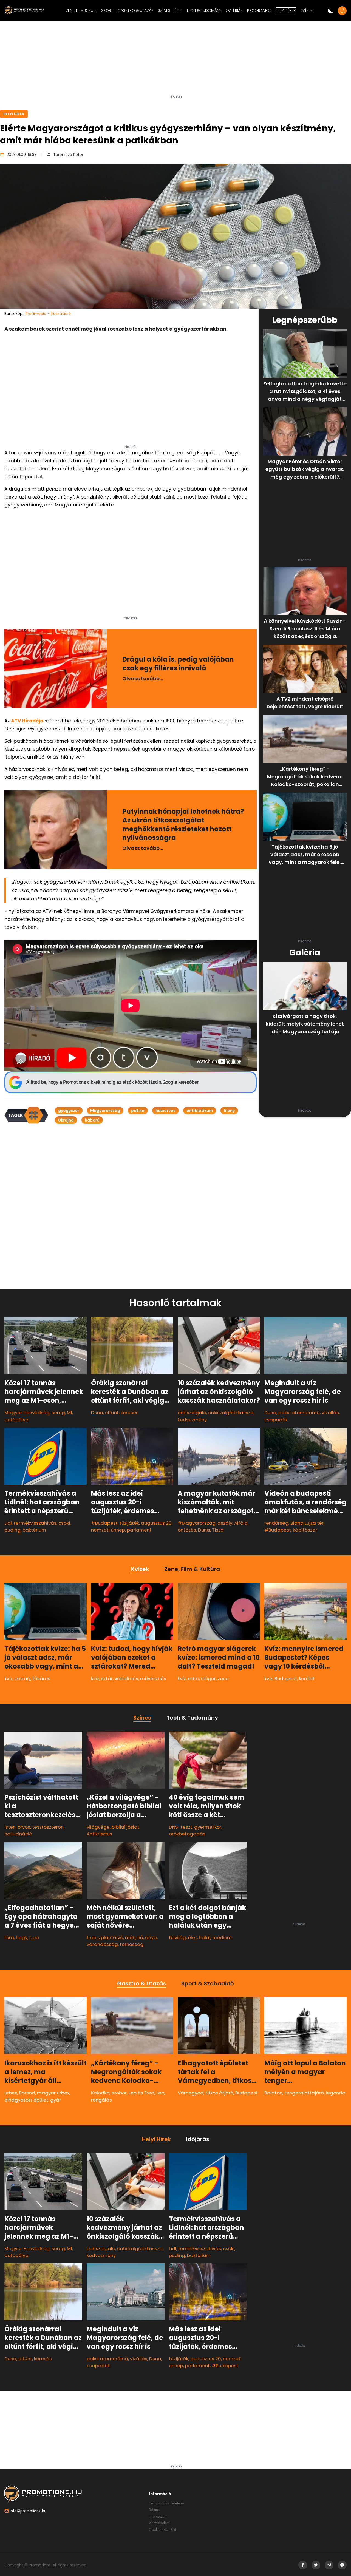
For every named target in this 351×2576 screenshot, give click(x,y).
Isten (10, 1827)
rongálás (101, 2100)
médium (222, 1937)
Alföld (241, 1523)
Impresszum (158, 2516)
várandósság (102, 1944)
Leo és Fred (141, 2093)
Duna (97, 1413)
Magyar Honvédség (27, 1413)
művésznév (153, 1678)
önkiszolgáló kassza (231, 1413)
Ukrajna (66, 1120)
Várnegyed (191, 2093)
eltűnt (112, 1413)
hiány (229, 1111)
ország (22, 1678)
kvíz (9, 1678)
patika (138, 1111)
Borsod (27, 2093)
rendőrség (276, 1523)
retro (193, 1678)
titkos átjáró (219, 2093)
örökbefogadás (187, 1834)
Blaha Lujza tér (307, 1523)
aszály (225, 1523)
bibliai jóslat (125, 1827)
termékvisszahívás (35, 1523)
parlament (139, 1530)
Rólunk (154, 2510)
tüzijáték (129, 1523)
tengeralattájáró (304, 2093)
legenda (336, 2093)
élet (192, 1937)
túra (9, 1937)
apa (34, 1937)
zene (223, 1678)
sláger (208, 1678)
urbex (11, 2093)
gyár (56, 2100)
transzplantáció (105, 1937)
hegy (22, 1937)
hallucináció (18, 1834)
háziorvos (165, 1111)
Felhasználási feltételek (167, 2503)
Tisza (218, 1530)
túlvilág (177, 1937)
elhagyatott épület (26, 2100)
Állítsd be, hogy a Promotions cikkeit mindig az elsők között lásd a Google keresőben (113, 1082)
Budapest (286, 1678)
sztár (107, 1678)
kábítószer (305, 1530)
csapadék (276, 1420)
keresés (130, 1413)
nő (140, 1937)
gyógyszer (69, 1111)
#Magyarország (197, 1523)
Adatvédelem (159, 2523)
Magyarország (105, 1111)
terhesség (132, 1944)
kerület (307, 1678)
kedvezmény (192, 1420)
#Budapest (104, 1523)
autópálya (16, 1420)
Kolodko (100, 2093)
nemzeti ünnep (108, 1530)
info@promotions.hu (28, 2511)
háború (92, 1120)
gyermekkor (208, 1827)
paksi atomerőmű (299, 1413)
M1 (70, 1413)
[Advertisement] (175, 60)
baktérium (34, 1530)
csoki (64, 1523)
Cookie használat (162, 2529)
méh (130, 1937)
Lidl (8, 1523)
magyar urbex (53, 2093)
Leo (160, 2093)
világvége (98, 1827)
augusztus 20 (156, 1523)
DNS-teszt (181, 1827)
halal (205, 1937)
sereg (58, 1413)
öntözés (187, 1530)
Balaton (273, 2093)
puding (12, 1530)
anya (151, 1937)
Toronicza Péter (68, 155)
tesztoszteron (48, 1827)
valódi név (126, 1678)
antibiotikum (200, 1111)
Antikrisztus (99, 1834)
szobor (119, 2093)
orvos (24, 1827)
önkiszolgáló (192, 1413)
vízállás (330, 1413)
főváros (41, 1678)
